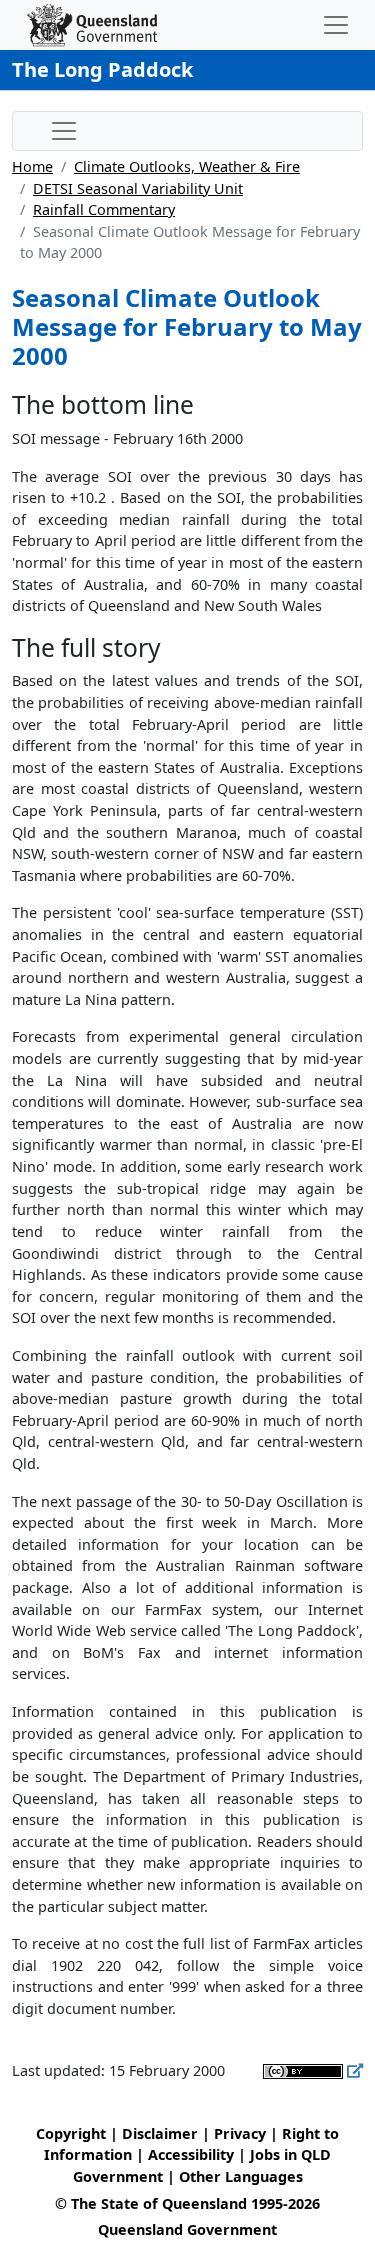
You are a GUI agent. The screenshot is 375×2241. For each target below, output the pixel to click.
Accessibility (191, 2154)
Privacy (240, 2133)
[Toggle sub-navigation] (64, 131)
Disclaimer (160, 2133)
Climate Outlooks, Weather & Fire (187, 166)
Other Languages (241, 2176)
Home (32, 166)
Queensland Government (187, 2229)
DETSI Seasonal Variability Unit (138, 188)
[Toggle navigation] (336, 25)
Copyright (71, 2133)
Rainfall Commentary (104, 209)
